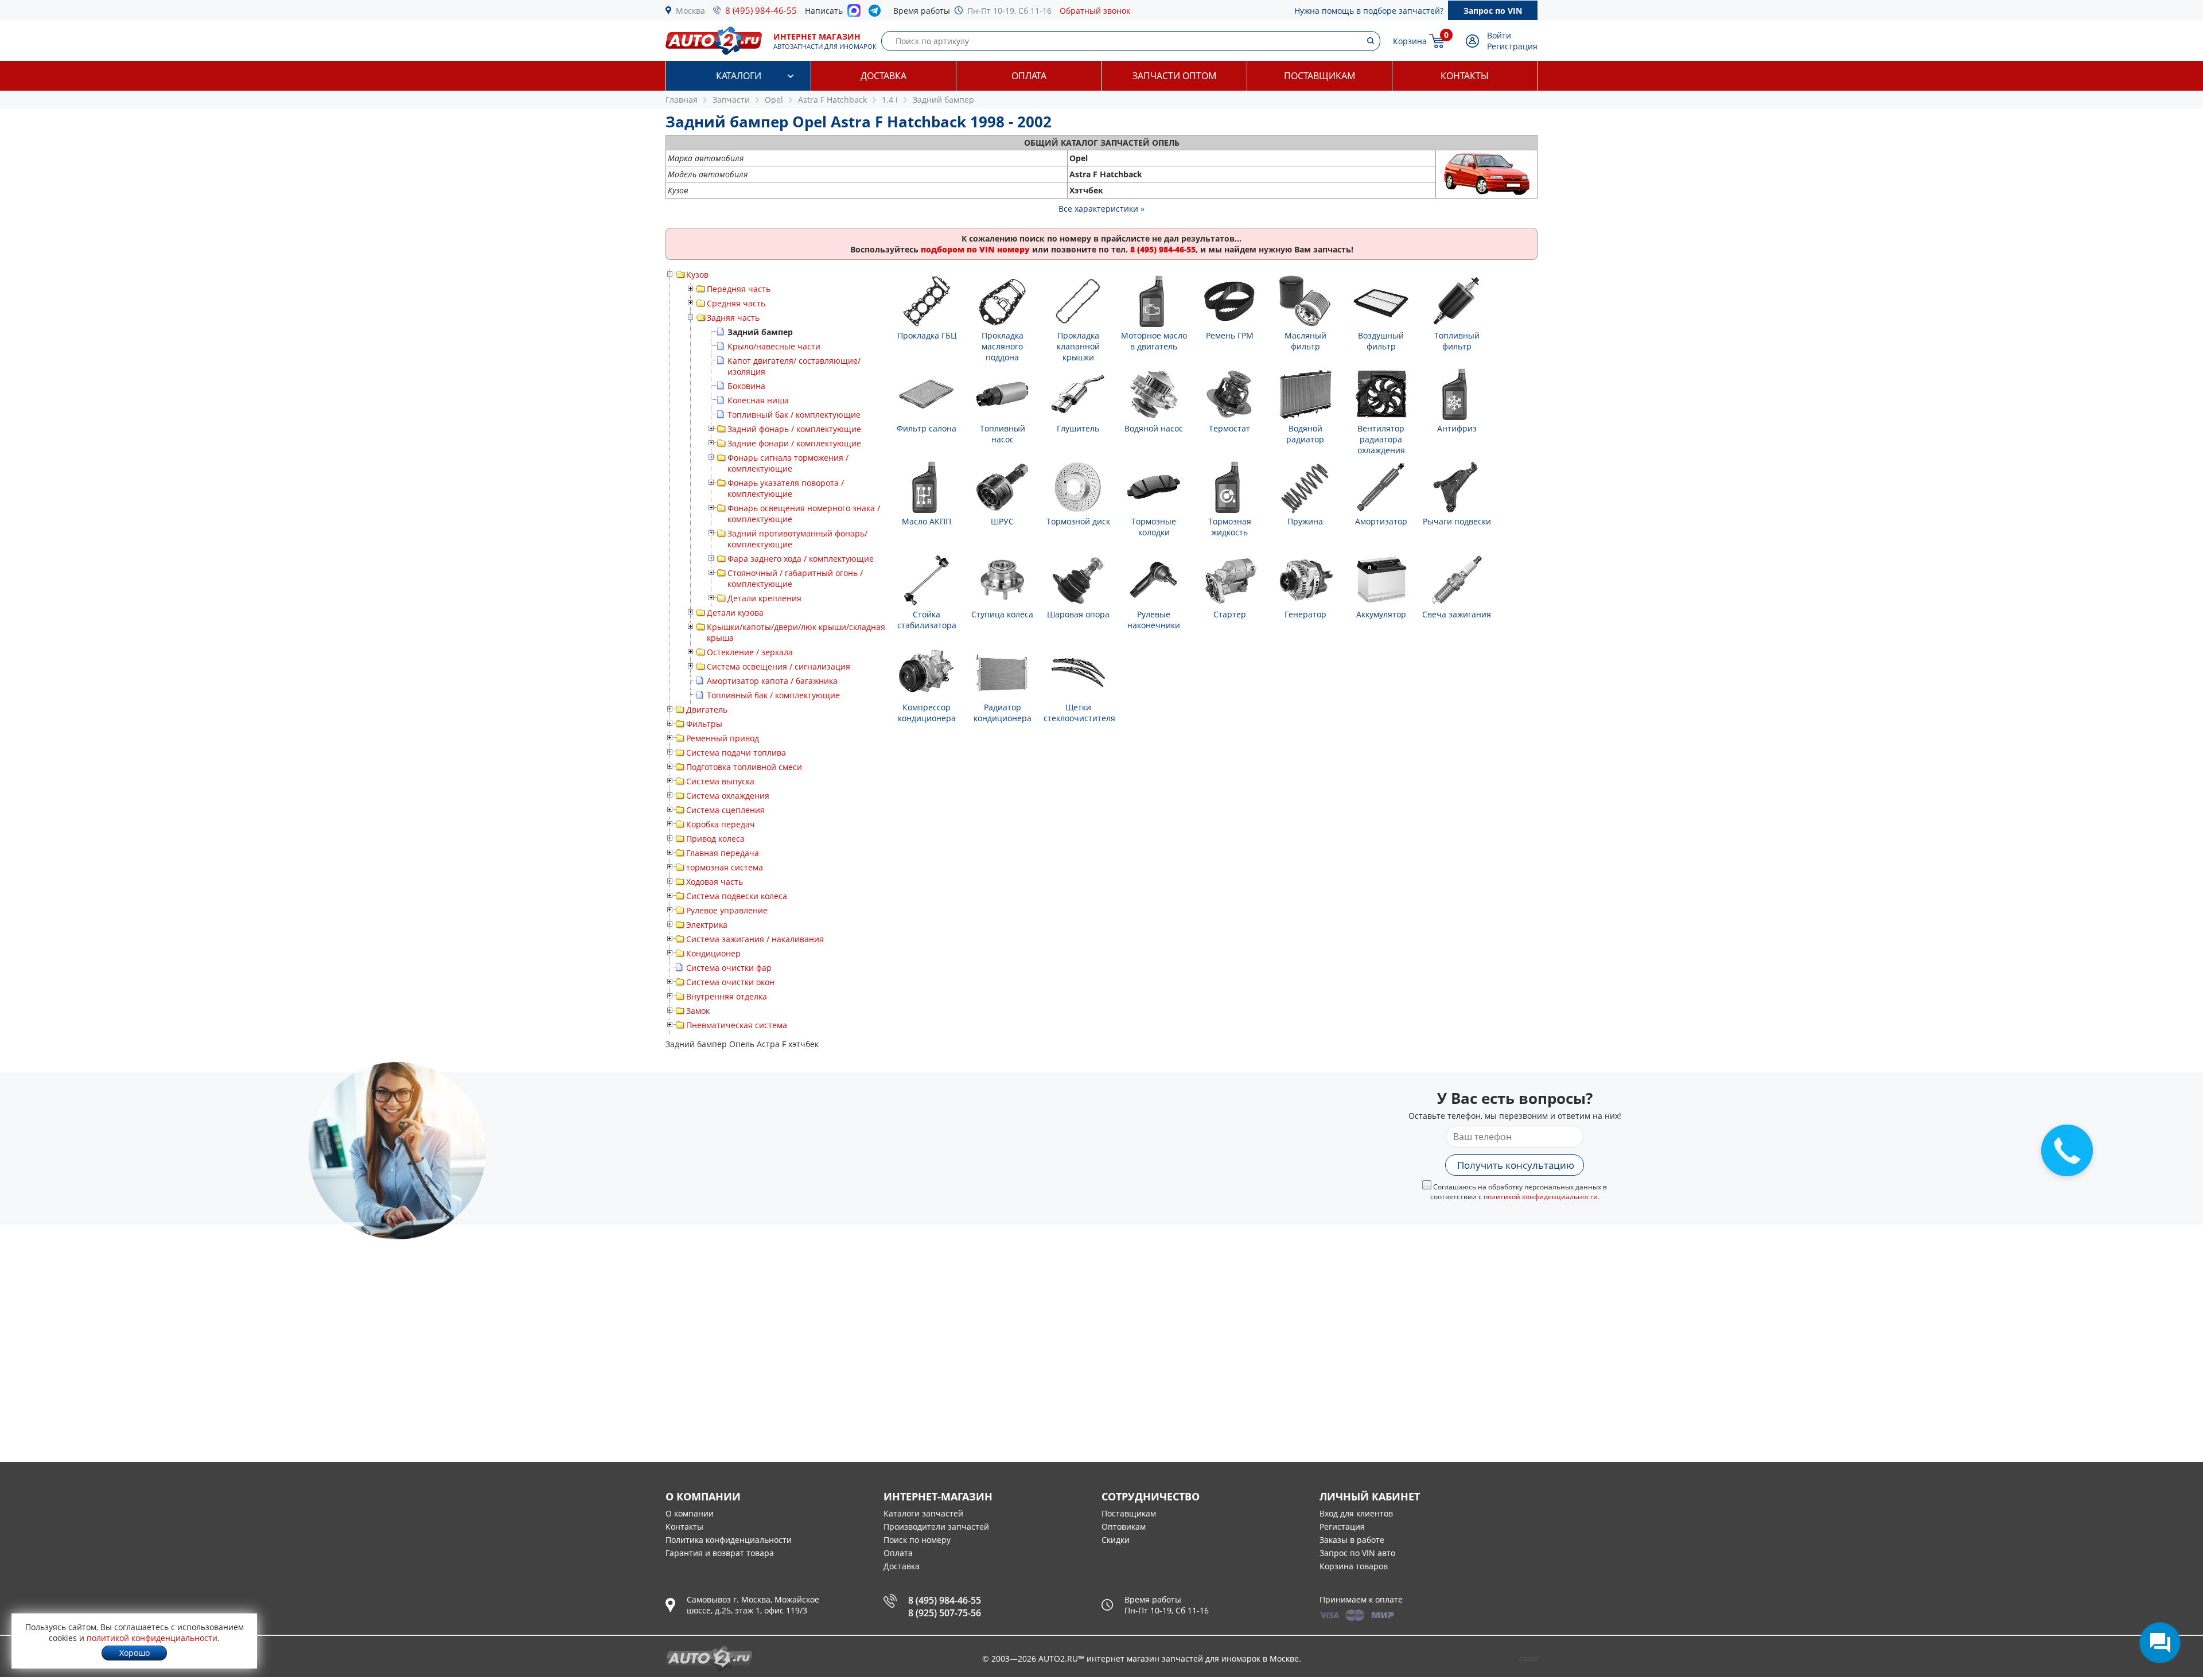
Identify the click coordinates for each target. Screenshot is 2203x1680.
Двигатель (707, 709)
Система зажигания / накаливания (755, 939)
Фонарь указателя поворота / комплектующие (786, 488)
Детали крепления (764, 598)
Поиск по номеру (917, 1540)
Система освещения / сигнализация (779, 666)
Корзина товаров (1354, 1566)
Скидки (1116, 1540)
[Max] (854, 14)
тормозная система (725, 867)
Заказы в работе (1352, 1540)
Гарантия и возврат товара (720, 1553)
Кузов (697, 275)
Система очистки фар (729, 968)
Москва (690, 11)
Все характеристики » (1101, 209)
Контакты (1465, 76)
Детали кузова (735, 612)
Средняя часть (736, 303)
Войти (1499, 35)
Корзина (1410, 41)
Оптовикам (1124, 1527)
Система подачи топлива (736, 752)
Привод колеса (715, 839)
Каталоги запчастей (923, 1513)
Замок (698, 1011)
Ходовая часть (715, 882)
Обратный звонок (1095, 11)
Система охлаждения (728, 796)
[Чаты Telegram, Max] (2160, 1643)
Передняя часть (739, 289)
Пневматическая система (737, 1025)
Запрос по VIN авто (1357, 1553)
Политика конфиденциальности (729, 1540)
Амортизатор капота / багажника (772, 681)
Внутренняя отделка (727, 996)
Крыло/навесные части (774, 346)
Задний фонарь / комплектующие (794, 429)
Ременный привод (723, 738)
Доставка (883, 76)
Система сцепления (725, 810)
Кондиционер (713, 953)
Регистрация (1512, 46)
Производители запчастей (936, 1527)
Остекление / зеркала (750, 652)
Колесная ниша (758, 400)
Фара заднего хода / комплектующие (801, 559)
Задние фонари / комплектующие (794, 443)
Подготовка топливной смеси (744, 767)
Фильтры (704, 724)
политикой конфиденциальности (1541, 1197)
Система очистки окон (730, 982)
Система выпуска (720, 781)
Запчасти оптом (1174, 76)
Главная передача (723, 853)
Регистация (1342, 1527)
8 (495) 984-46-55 (761, 10)
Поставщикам (1320, 76)
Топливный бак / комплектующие (794, 415)
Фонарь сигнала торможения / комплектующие (788, 463)
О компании (690, 1513)
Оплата (1029, 76)
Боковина (746, 386)
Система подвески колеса (737, 896)
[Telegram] (877, 13)
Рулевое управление (727, 910)
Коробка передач (721, 824)
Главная (682, 100)
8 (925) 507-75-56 (945, 1613)
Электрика (707, 925)
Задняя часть (733, 318)
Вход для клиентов (1356, 1513)
